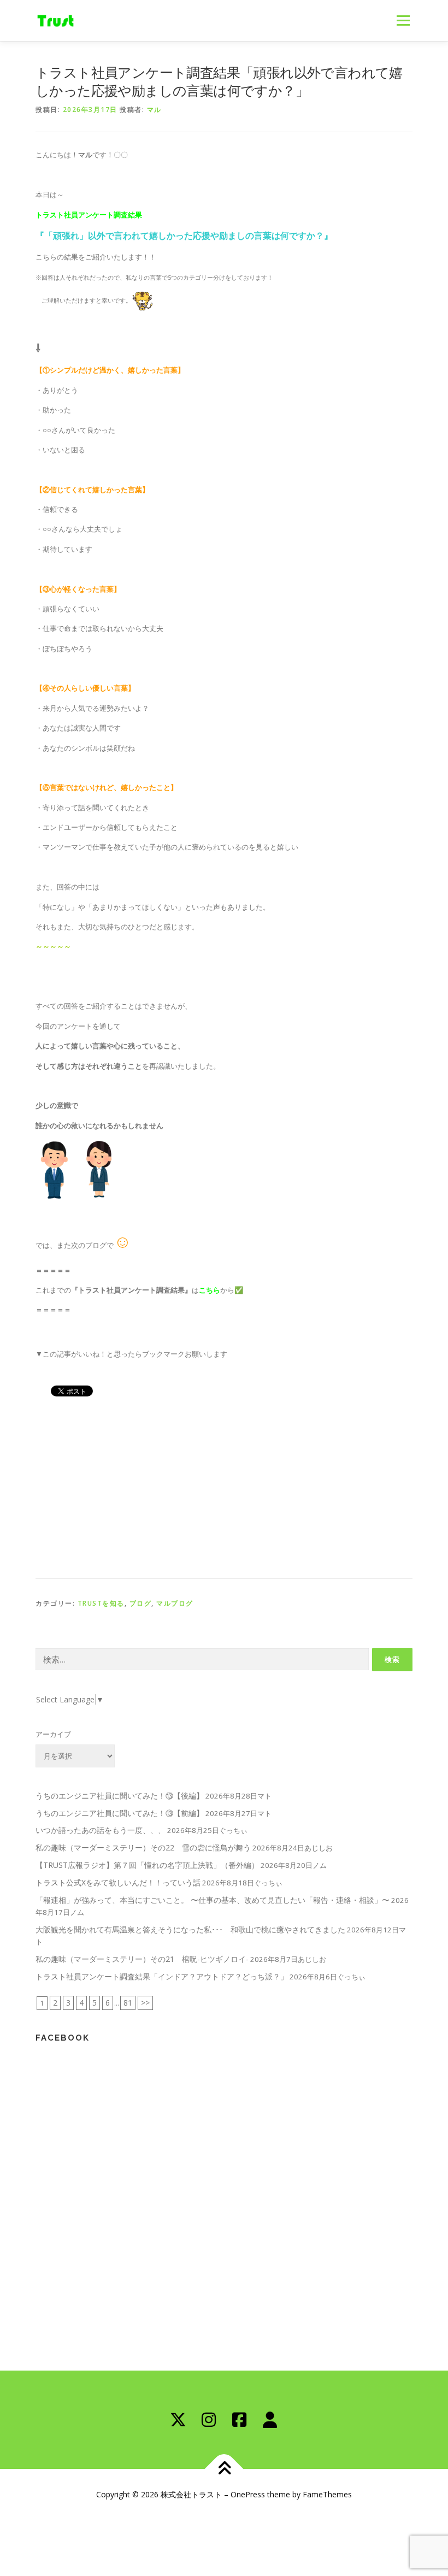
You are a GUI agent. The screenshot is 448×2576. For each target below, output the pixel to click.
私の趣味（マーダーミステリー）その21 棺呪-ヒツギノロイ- (142, 1959)
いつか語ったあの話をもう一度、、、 (101, 1830)
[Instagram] (209, 2420)
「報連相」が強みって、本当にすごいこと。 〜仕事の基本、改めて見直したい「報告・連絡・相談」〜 (213, 1900)
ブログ (141, 1603)
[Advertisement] (224, 1486)
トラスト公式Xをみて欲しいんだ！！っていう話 (118, 1882)
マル (154, 110)
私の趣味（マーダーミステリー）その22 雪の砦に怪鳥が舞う (143, 1847)
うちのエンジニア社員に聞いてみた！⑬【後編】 (120, 1796)
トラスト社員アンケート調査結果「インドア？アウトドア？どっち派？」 (162, 1976)
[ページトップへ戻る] (224, 2469)
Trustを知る (101, 1603)
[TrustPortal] (270, 2420)
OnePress (248, 2494)
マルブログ (175, 1603)
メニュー (403, 20)
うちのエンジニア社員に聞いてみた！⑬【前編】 (120, 1813)
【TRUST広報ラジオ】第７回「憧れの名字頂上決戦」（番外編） (147, 1865)
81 (128, 2003)
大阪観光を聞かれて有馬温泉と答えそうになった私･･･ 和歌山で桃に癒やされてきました (190, 1929)
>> (145, 2003)
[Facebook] (239, 2420)
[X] (178, 2420)
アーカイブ (53, 1734)
